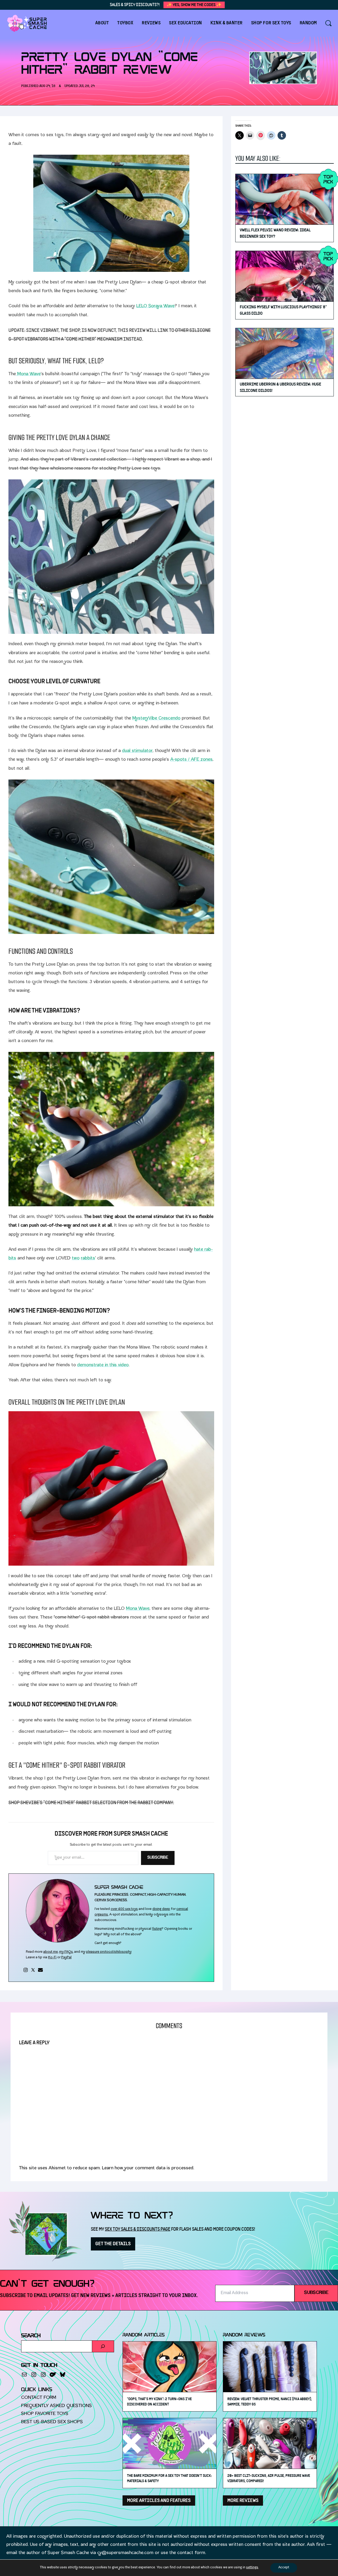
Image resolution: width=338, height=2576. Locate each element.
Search (31, 2336)
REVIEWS (151, 23)
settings (252, 2568)
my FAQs (66, 1952)
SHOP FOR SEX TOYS (271, 23)
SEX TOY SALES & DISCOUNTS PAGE (138, 2229)
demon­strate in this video (103, 1365)
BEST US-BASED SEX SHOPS (52, 2422)
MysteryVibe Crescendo (156, 719)
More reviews (243, 2501)
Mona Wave (28, 374)
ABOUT (102, 23)
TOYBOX (125, 23)
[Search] (103, 2346)
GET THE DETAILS (113, 2244)
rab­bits (88, 1259)
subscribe (316, 2293)
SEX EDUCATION (186, 23)
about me (51, 1952)
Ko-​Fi (52, 1958)
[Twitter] (33, 1970)
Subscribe (158, 1858)
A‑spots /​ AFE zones (191, 760)
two (76, 1259)
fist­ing (157, 1929)
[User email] (40, 1970)
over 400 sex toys (124, 1909)
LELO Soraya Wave (155, 306)
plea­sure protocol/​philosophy (109, 1952)
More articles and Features (159, 2501)
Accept (284, 2568)
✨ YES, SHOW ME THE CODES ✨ (194, 5)
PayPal (66, 1958)
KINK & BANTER (227, 23)
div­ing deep (161, 1909)
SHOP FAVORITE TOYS (45, 2414)
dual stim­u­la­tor (137, 751)
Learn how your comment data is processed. (148, 2168)
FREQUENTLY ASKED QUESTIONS (57, 2406)
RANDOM (308, 23)
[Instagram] (26, 1970)
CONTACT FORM (39, 2398)
